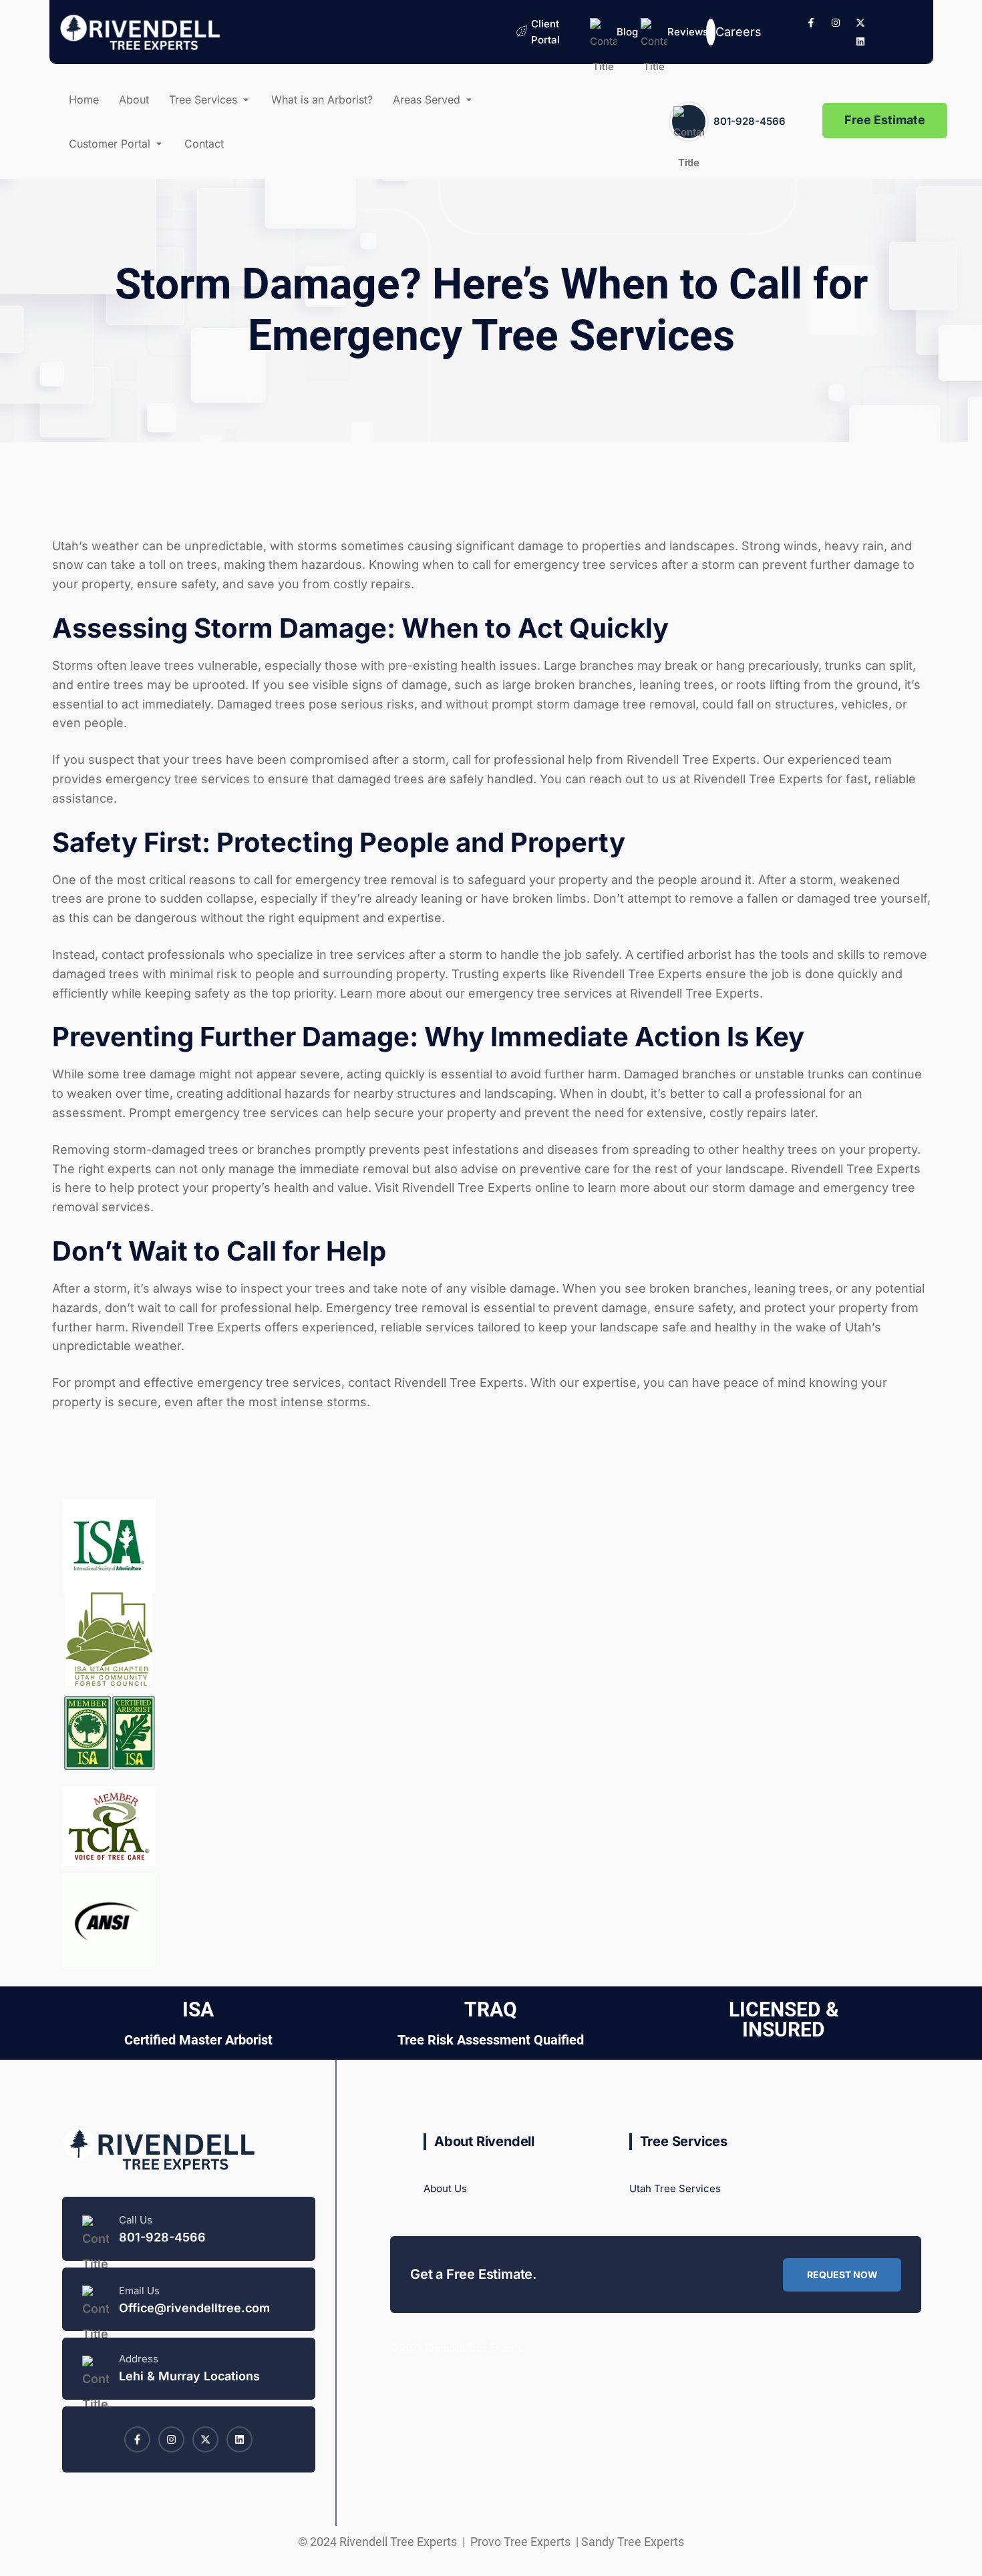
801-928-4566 (750, 121)
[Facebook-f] (811, 23)
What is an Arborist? (322, 99)
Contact (204, 144)
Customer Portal (110, 144)
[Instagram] (836, 23)
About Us (445, 2188)
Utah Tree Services (675, 2188)
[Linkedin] (860, 41)
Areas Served (427, 99)
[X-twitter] (860, 23)
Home (84, 99)
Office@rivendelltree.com (194, 2308)
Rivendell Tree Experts (757, 779)
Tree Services (203, 99)
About (134, 99)
